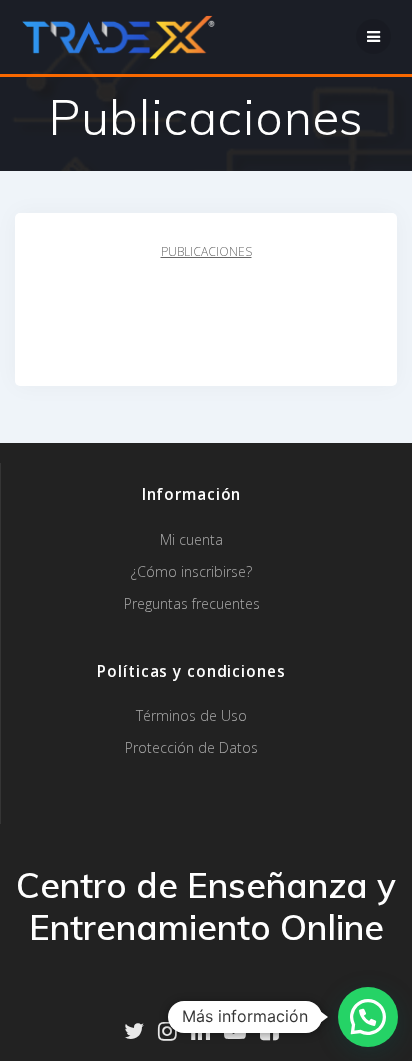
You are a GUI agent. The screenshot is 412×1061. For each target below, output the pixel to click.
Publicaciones (206, 251)
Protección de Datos (191, 747)
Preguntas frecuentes (192, 603)
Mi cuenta (191, 539)
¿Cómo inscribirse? (191, 571)
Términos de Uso (191, 715)
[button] (368, 1017)
